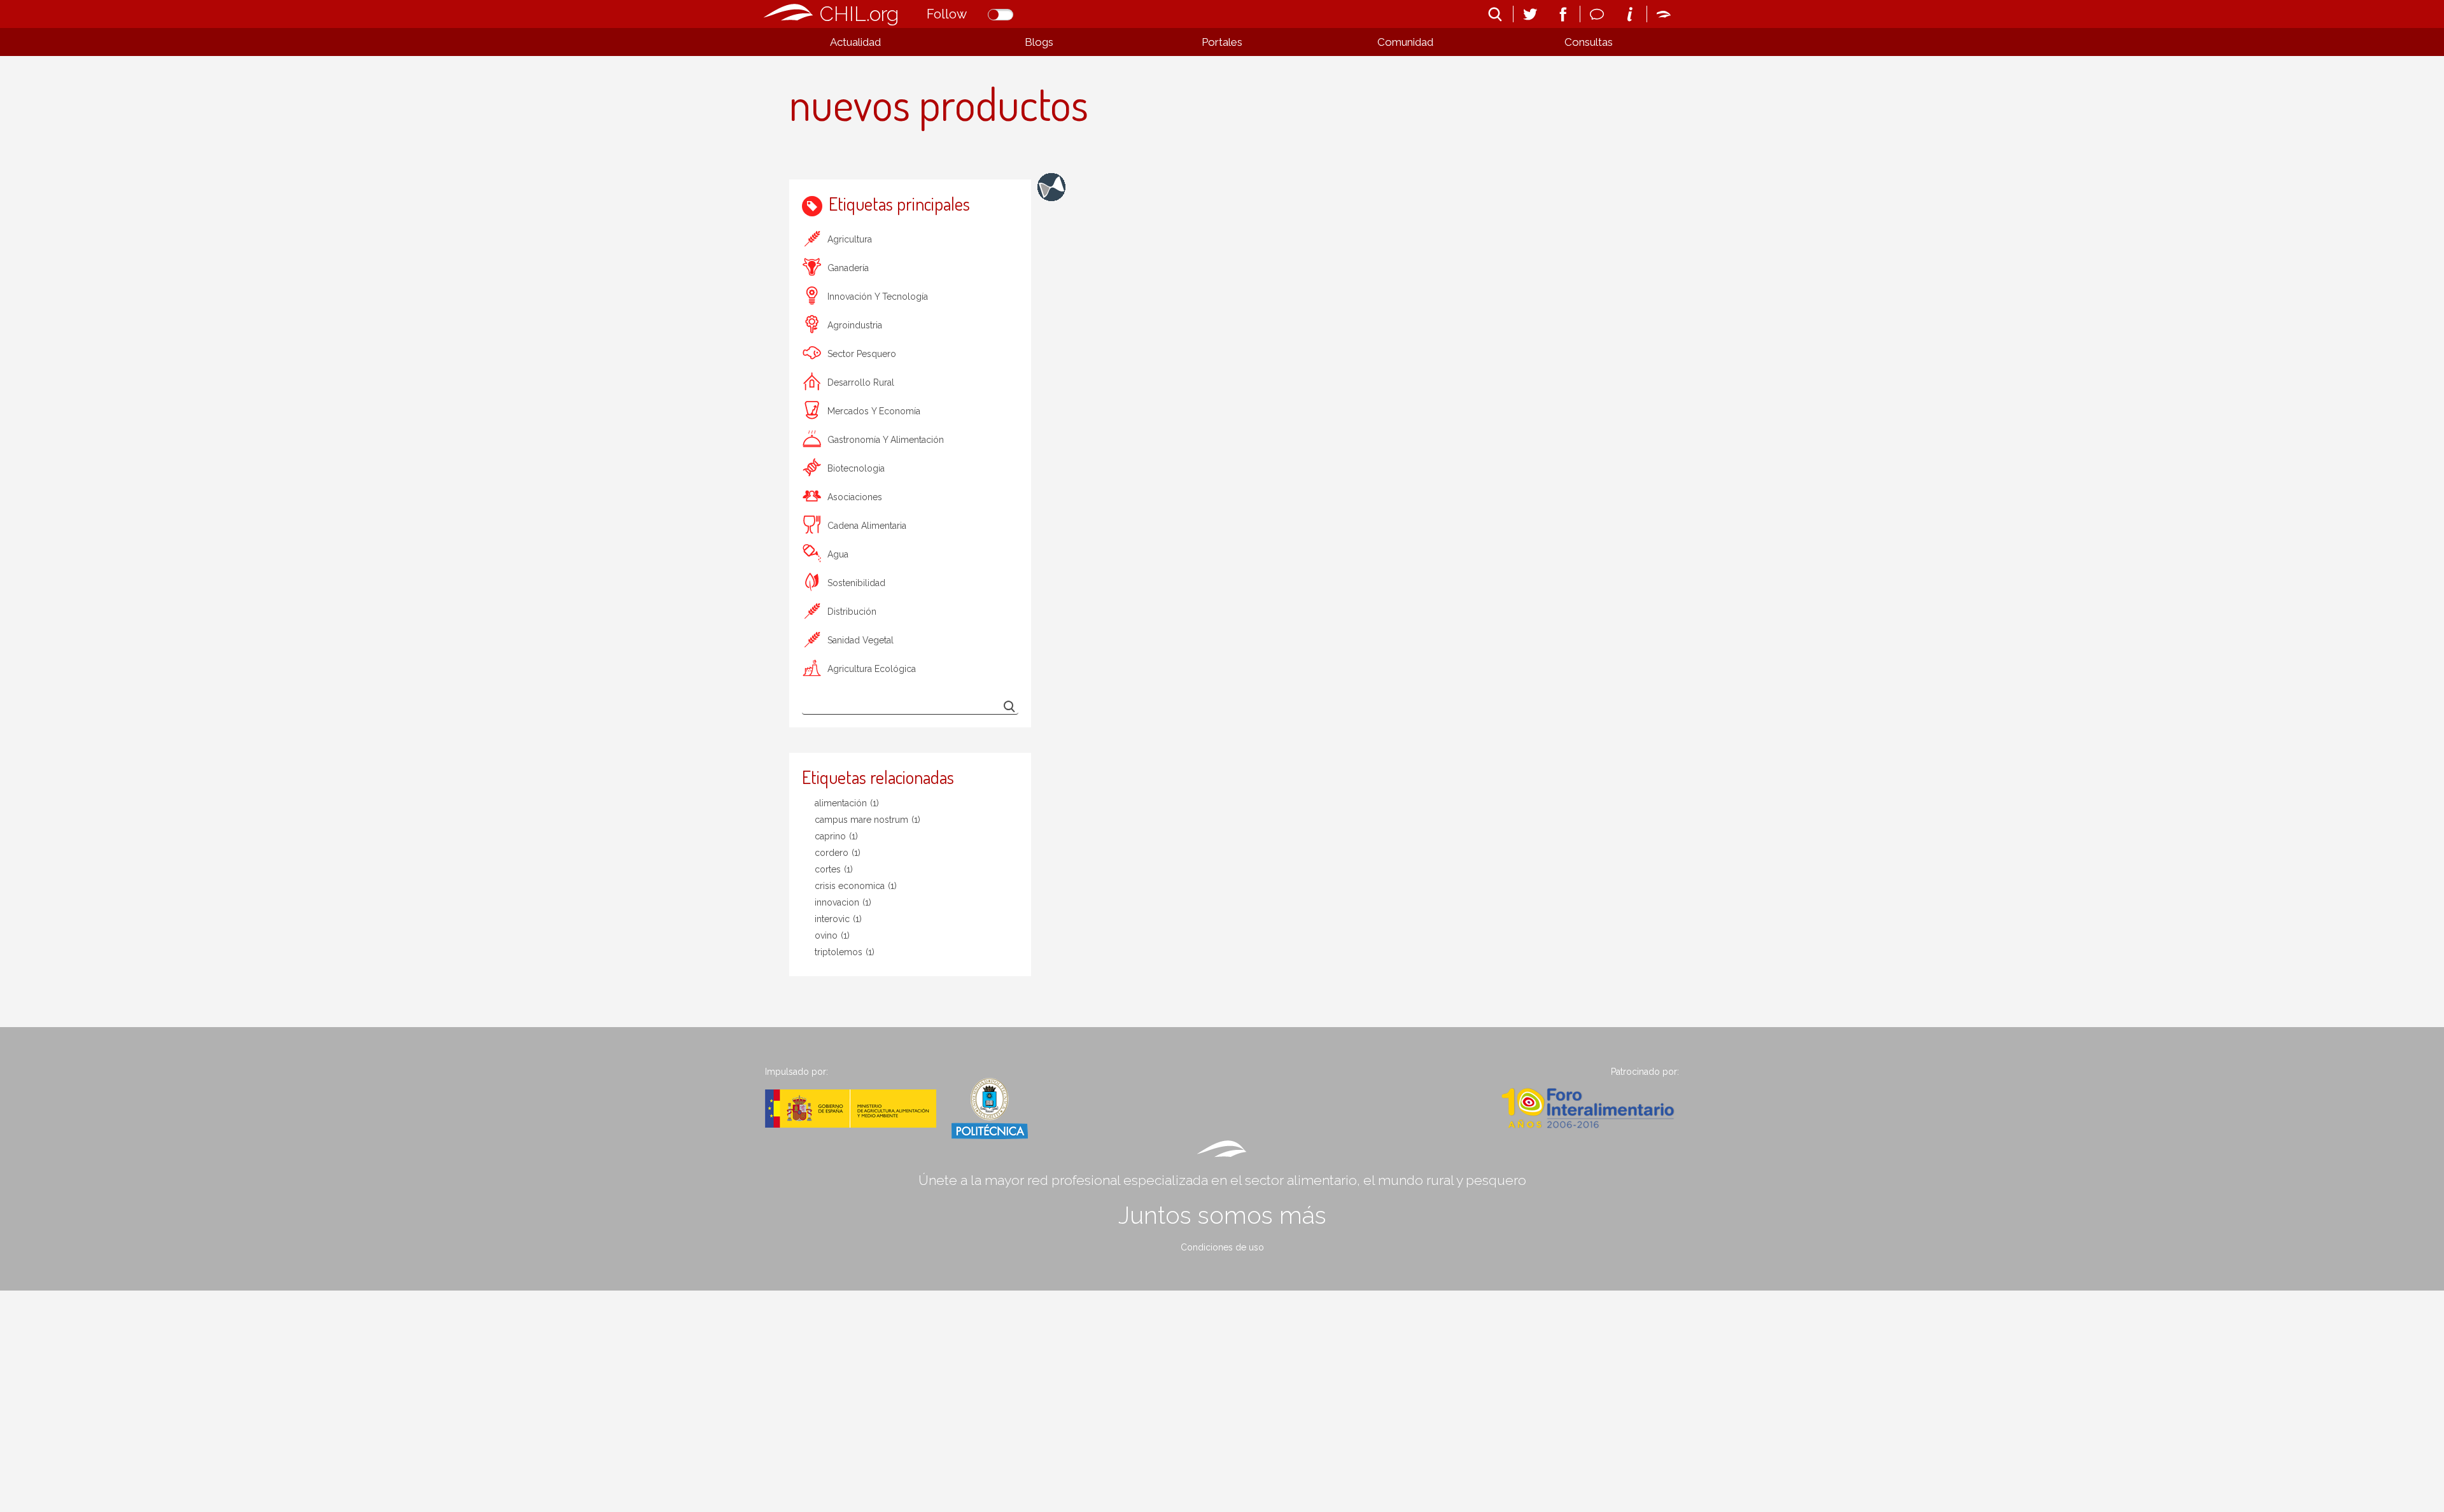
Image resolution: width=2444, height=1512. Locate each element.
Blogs (1039, 42)
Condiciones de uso (1222, 1247)
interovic (838, 919)
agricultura (850, 239)
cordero (838, 853)
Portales (1222, 42)
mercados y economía (874, 411)
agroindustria (855, 325)
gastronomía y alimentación (886, 440)
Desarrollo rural (861, 382)
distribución (852, 612)
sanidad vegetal (860, 640)
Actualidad (855, 42)
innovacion (843, 902)
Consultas (1589, 42)
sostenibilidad (856, 583)
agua (838, 554)
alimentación (847, 803)
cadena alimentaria (867, 526)
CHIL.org (859, 14)
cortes (834, 869)
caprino (836, 836)
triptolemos (845, 952)
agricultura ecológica (872, 669)
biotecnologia (856, 468)
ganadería (848, 268)
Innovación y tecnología (878, 297)
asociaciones (855, 497)
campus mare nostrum (867, 820)
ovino (832, 935)
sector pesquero (862, 354)
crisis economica (856, 886)
